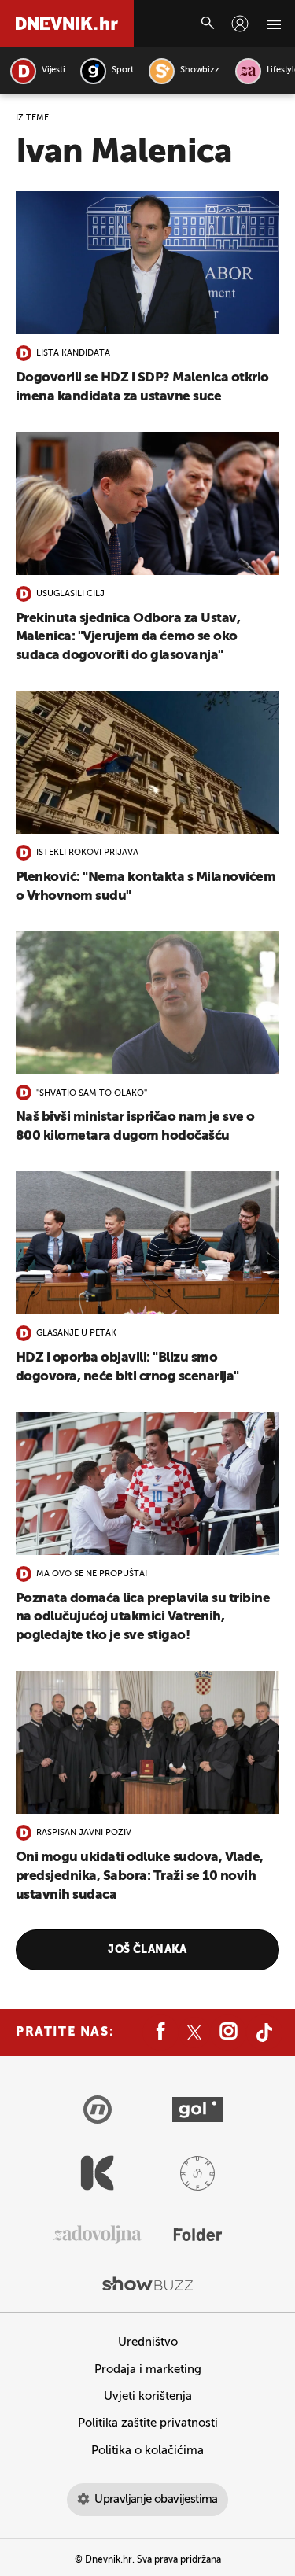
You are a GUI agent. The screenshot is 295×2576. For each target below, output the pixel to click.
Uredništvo (148, 2342)
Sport (122, 70)
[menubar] (240, 24)
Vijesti (53, 70)
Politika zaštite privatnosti (148, 2423)
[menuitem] (240, 24)
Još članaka (147, 1950)
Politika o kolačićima (147, 2451)
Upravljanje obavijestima (156, 2499)
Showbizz (199, 70)
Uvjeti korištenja (148, 2396)
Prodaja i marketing (148, 2370)
